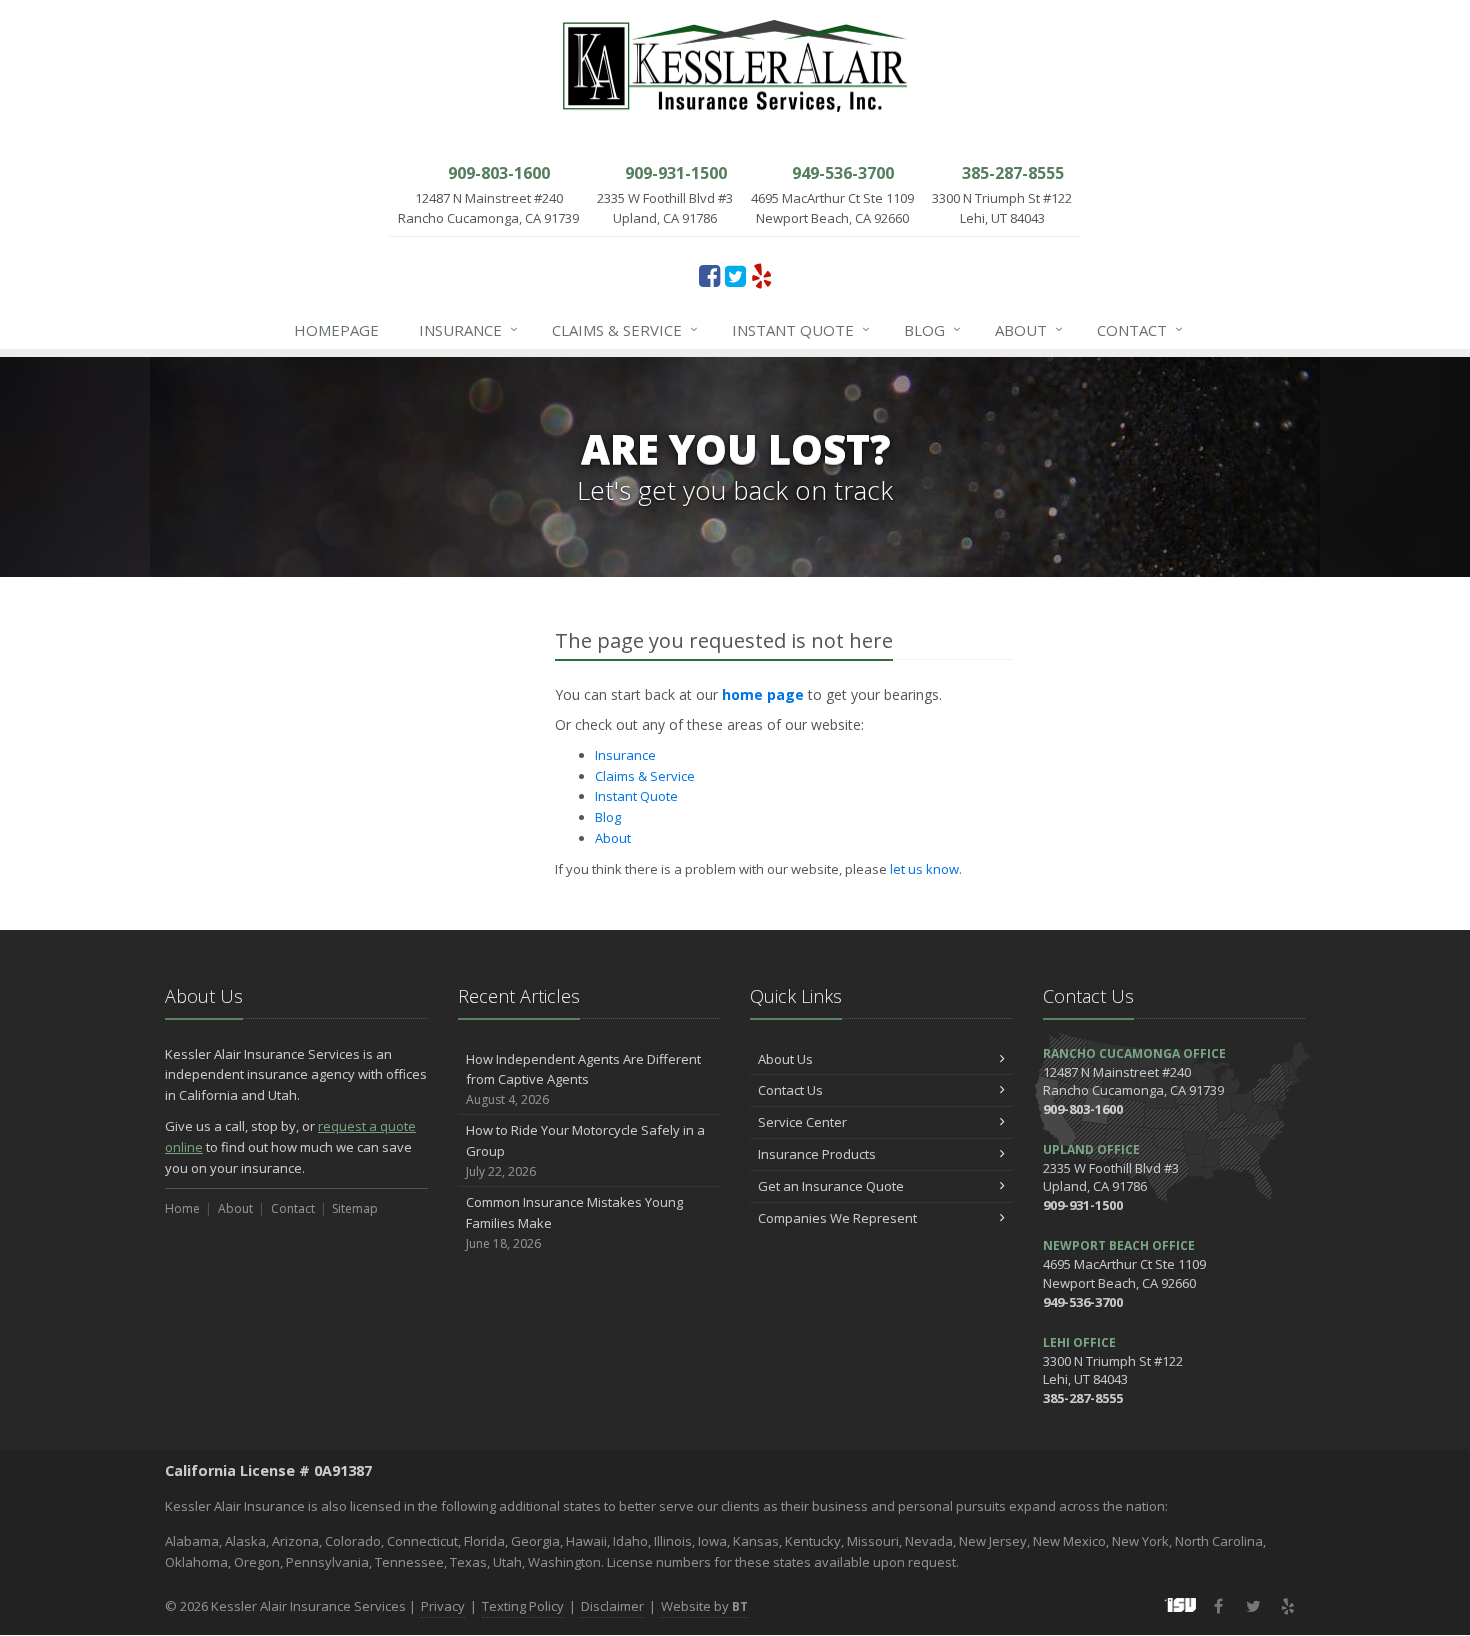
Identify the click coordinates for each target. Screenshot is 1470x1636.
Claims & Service (625, 329)
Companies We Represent (837, 1218)
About (1029, 329)
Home (182, 1208)
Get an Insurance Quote (831, 1186)
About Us (785, 1059)
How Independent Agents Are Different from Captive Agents (583, 1079)
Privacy (443, 1606)
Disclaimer (612, 1606)
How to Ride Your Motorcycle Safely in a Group (585, 1150)
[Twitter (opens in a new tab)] (735, 275)
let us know (924, 869)
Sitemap (355, 1208)
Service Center (802, 1122)
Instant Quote (801, 329)
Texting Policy (523, 1606)
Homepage (336, 330)
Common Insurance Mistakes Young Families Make (574, 1222)
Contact (1140, 329)
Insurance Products (817, 1154)
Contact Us (790, 1090)
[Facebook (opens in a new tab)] (709, 275)
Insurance (468, 329)
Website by (704, 1606)
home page (763, 694)
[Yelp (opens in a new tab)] (761, 275)
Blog (932, 329)
